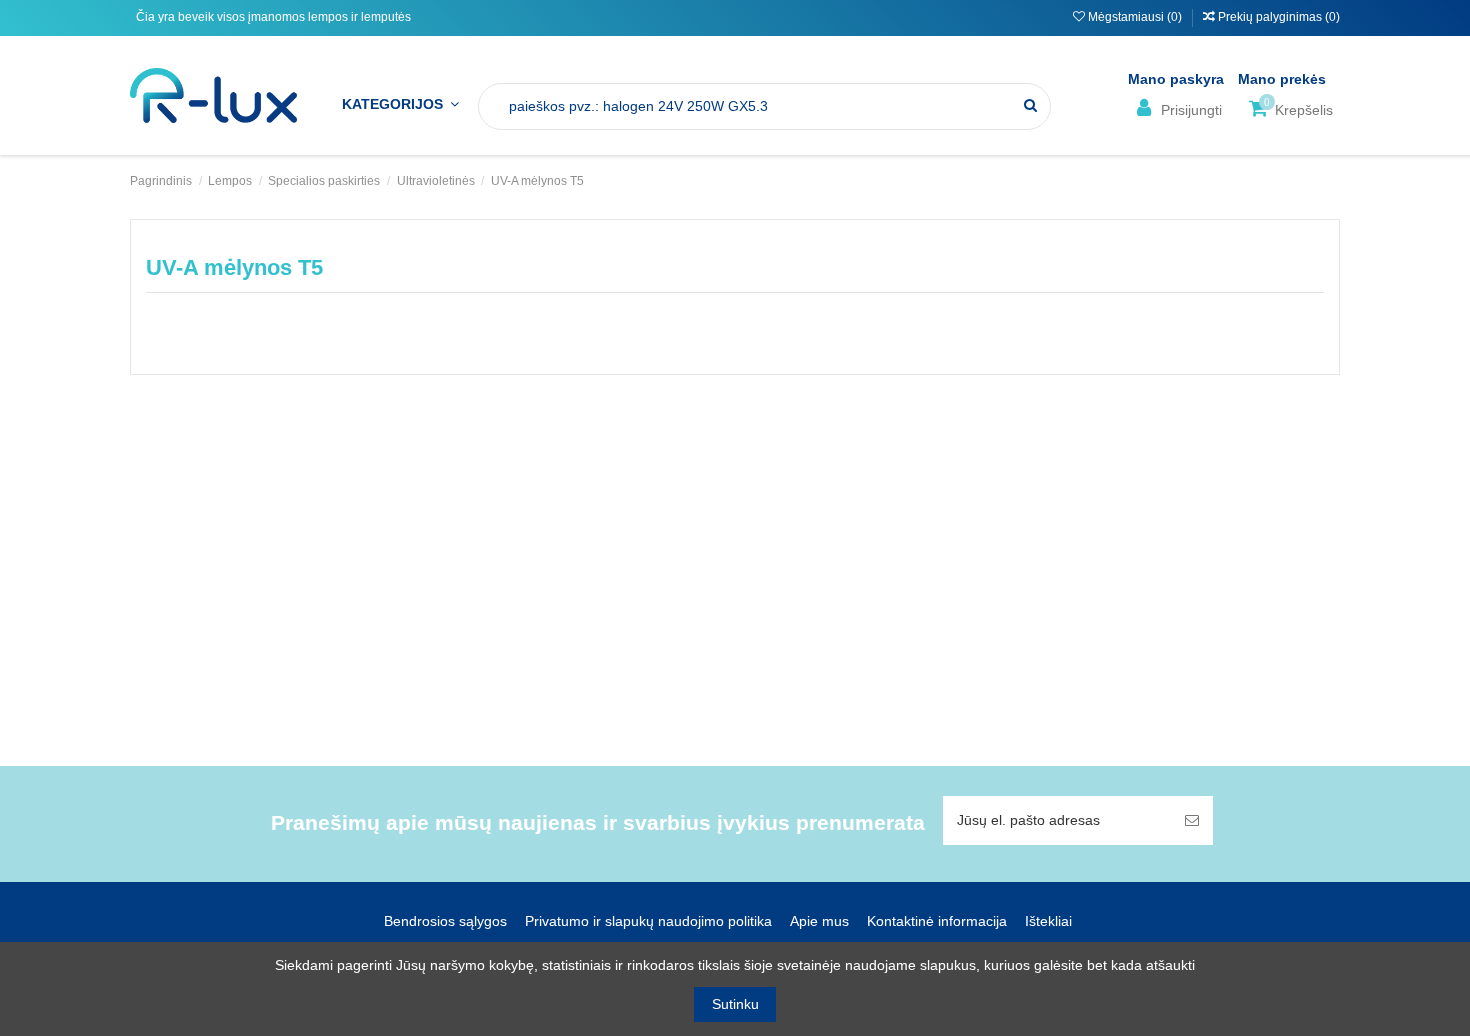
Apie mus (819, 921)
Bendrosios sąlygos (445, 921)
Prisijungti (1189, 110)
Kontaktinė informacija (937, 921)
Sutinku (735, 1004)
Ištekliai (1048, 921)
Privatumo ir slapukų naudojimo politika (648, 921)
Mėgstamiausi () (1135, 17)
